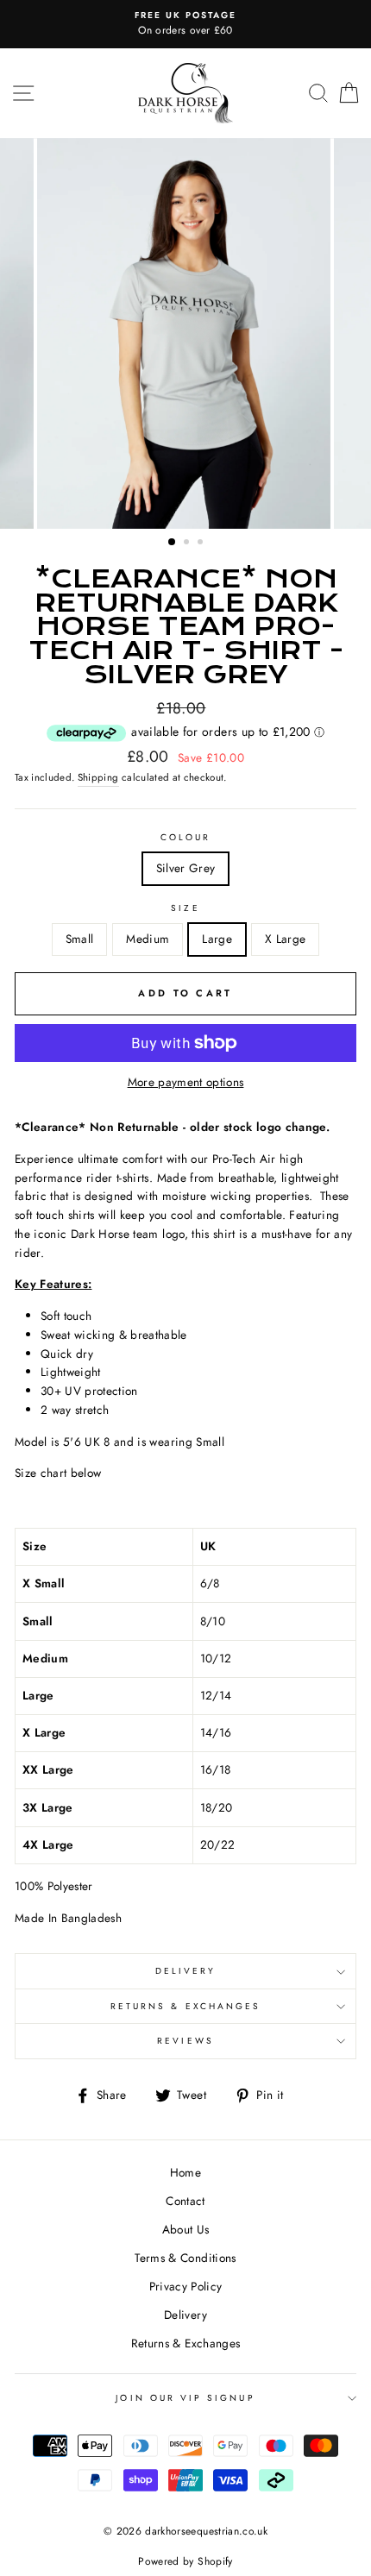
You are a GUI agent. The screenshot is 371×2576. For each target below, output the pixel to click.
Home (185, 2172)
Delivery (185, 1971)
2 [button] (188, 543)
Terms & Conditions (185, 2258)
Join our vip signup (185, 2398)
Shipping (98, 777)
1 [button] (173, 543)
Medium (148, 939)
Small (80, 939)
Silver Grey (186, 868)
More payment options (186, 1082)
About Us (186, 2229)
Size (185, 908)
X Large (285, 939)
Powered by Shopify (185, 2561)
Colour (185, 837)
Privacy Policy (186, 2286)
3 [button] (202, 543)
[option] (185, 24)
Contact (185, 2201)
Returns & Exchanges (185, 2006)
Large (217, 939)
